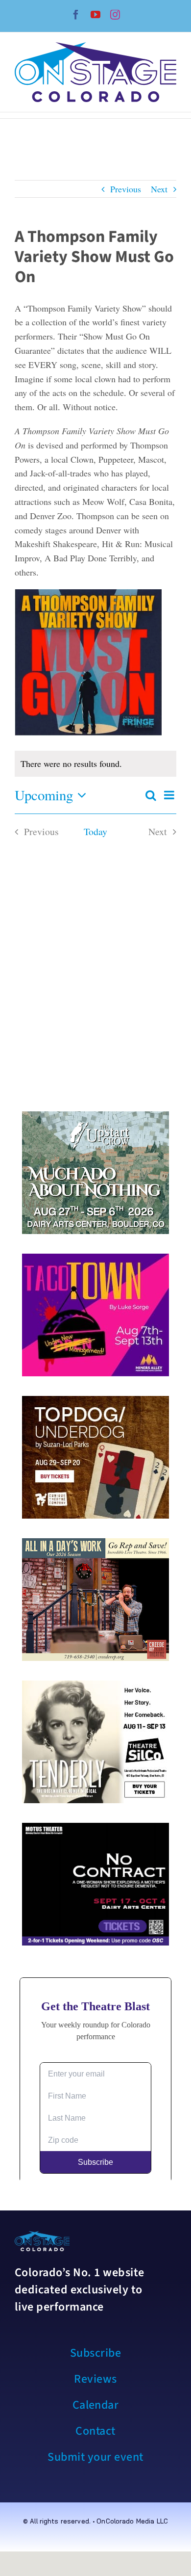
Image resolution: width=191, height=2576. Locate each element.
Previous (126, 189)
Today (95, 831)
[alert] (95, 764)
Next (159, 189)
